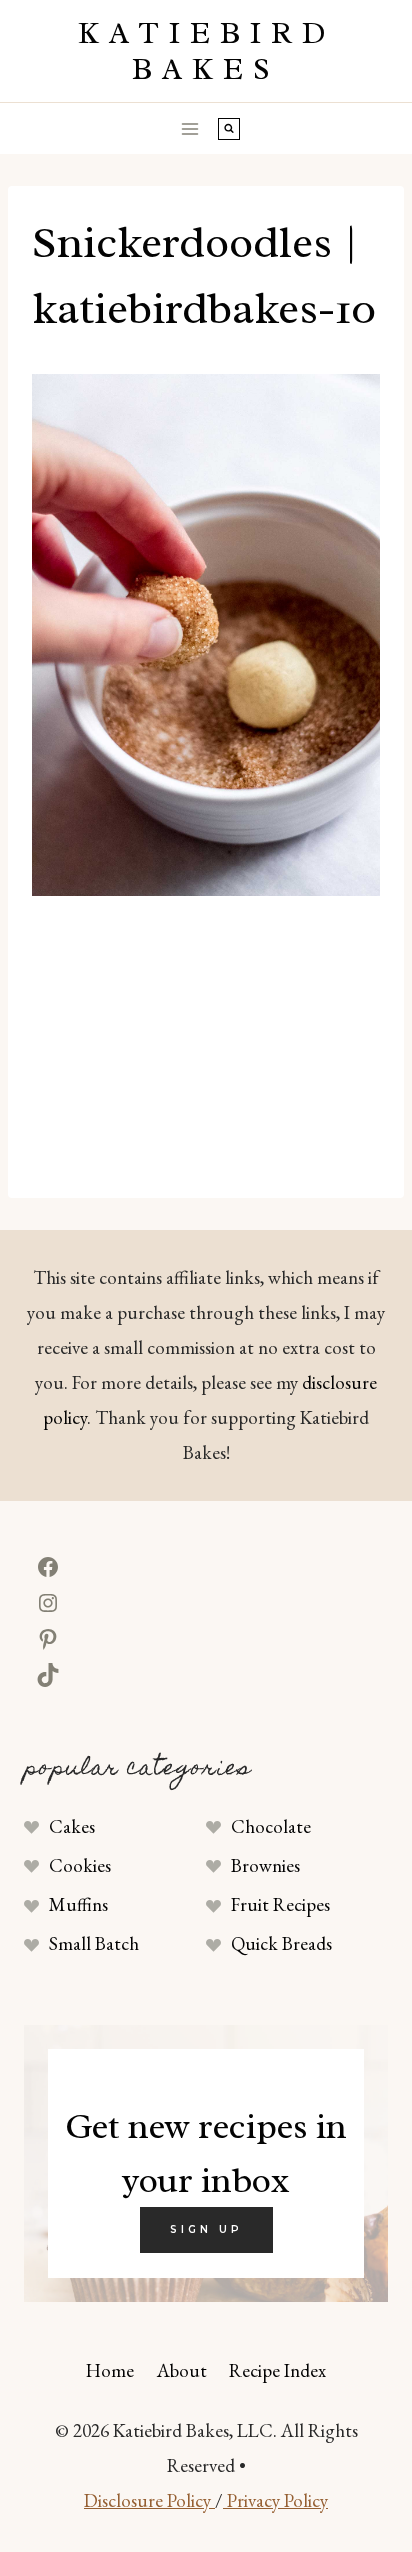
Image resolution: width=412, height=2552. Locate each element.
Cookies (80, 1865)
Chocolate (271, 1826)
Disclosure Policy (149, 2500)
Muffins (78, 1904)
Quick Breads (281, 1943)
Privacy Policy (275, 2500)
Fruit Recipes (280, 1904)
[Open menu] (190, 128)
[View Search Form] (229, 129)
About (182, 2370)
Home (110, 2370)
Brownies (265, 1865)
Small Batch (94, 1943)
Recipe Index (277, 2370)
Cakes (72, 1826)
